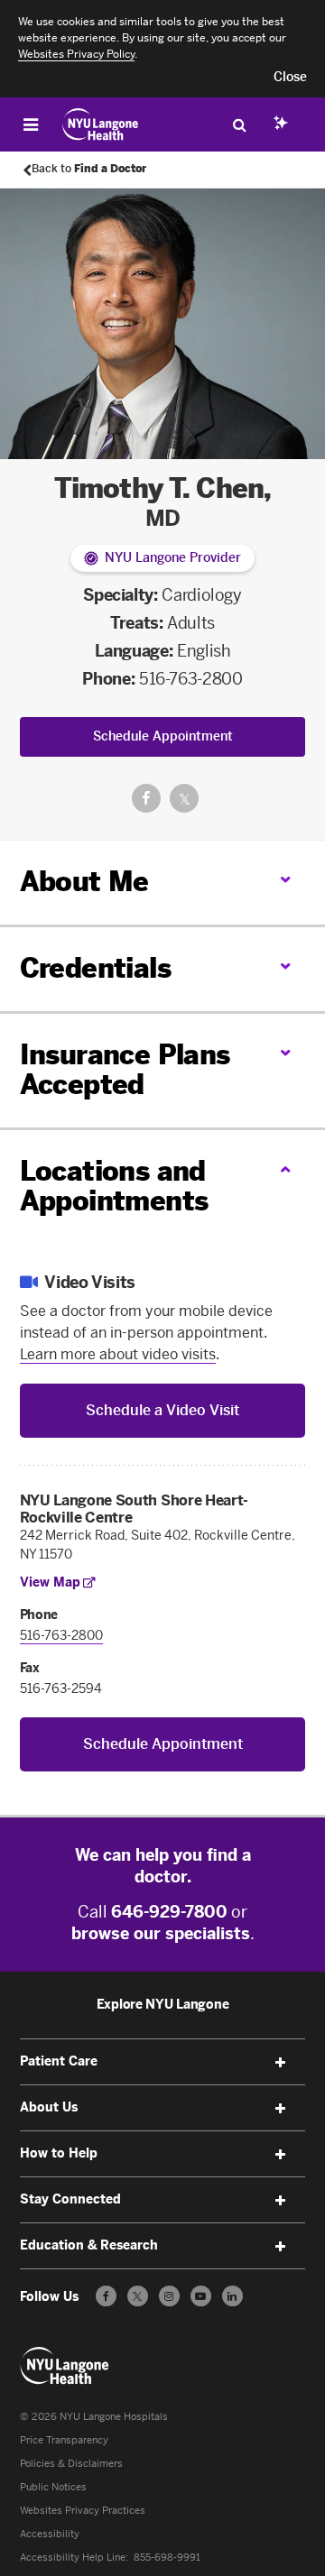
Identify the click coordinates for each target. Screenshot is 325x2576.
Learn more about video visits (118, 1354)
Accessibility (50, 2534)
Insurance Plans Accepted (125, 1070)
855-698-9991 (167, 2558)
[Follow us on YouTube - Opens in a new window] (201, 2296)
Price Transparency (64, 2440)
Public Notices (53, 2487)
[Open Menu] (31, 124)
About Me (84, 882)
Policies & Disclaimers (71, 2464)
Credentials (95, 969)
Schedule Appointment (163, 736)
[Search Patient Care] (239, 124)
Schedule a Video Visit (162, 1410)
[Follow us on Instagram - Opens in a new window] (169, 2296)
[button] (290, 78)
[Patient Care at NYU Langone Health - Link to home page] (101, 124)
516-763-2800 (191, 679)
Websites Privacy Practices (83, 2511)
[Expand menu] (280, 2063)
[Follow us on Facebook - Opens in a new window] (106, 2296)
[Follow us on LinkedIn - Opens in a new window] (232, 2296)
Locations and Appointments (114, 1187)
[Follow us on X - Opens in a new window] (138, 2296)
